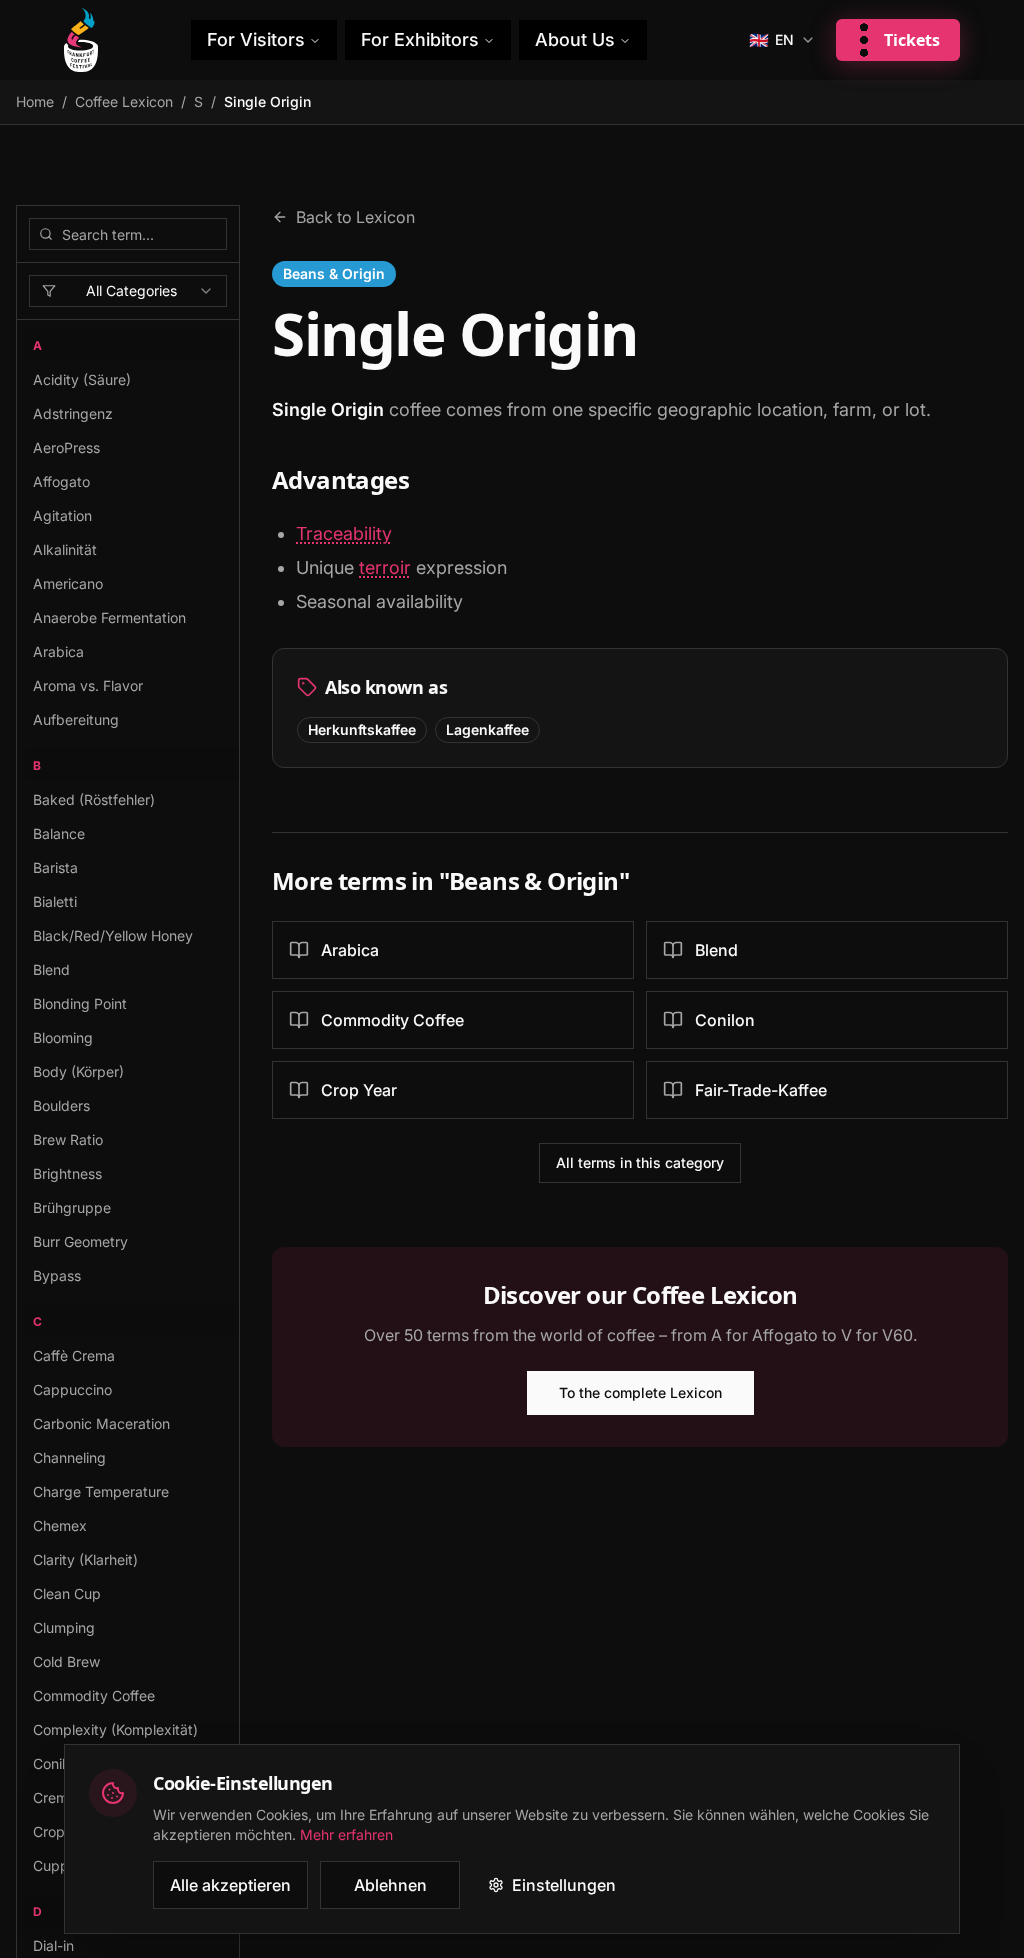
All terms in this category (640, 1162)
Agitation (62, 515)
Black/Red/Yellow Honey (113, 935)
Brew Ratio (68, 1139)
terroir (385, 567)
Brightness (67, 1173)
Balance (59, 833)
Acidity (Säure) (82, 379)
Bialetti (55, 901)
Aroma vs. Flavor (88, 685)
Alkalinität (65, 549)
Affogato (61, 481)
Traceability (344, 533)
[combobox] (128, 291)
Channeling (69, 1457)
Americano (68, 583)
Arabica (58, 651)
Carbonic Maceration (101, 1423)
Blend (51, 969)
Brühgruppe (72, 1207)
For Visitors (256, 39)
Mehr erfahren (346, 1834)
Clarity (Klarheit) (85, 1559)
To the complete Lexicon (640, 1392)
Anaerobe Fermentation (109, 617)
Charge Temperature (101, 1491)
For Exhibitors (420, 39)
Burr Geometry (80, 1241)
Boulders (61, 1105)
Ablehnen (390, 1885)
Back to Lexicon (355, 217)
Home (35, 101)
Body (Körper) (78, 1071)
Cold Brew (66, 1661)
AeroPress (66, 447)
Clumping (64, 1627)
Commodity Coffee (94, 1695)
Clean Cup (67, 1593)
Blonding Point (80, 1003)
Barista (55, 867)
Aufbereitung (76, 719)
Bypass (57, 1275)
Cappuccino (72, 1389)
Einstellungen (564, 1885)
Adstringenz (73, 413)
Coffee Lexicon (124, 101)
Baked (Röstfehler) (94, 799)
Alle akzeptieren (230, 1885)
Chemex (60, 1525)
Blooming (63, 1037)
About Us (575, 39)
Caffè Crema (74, 1355)
